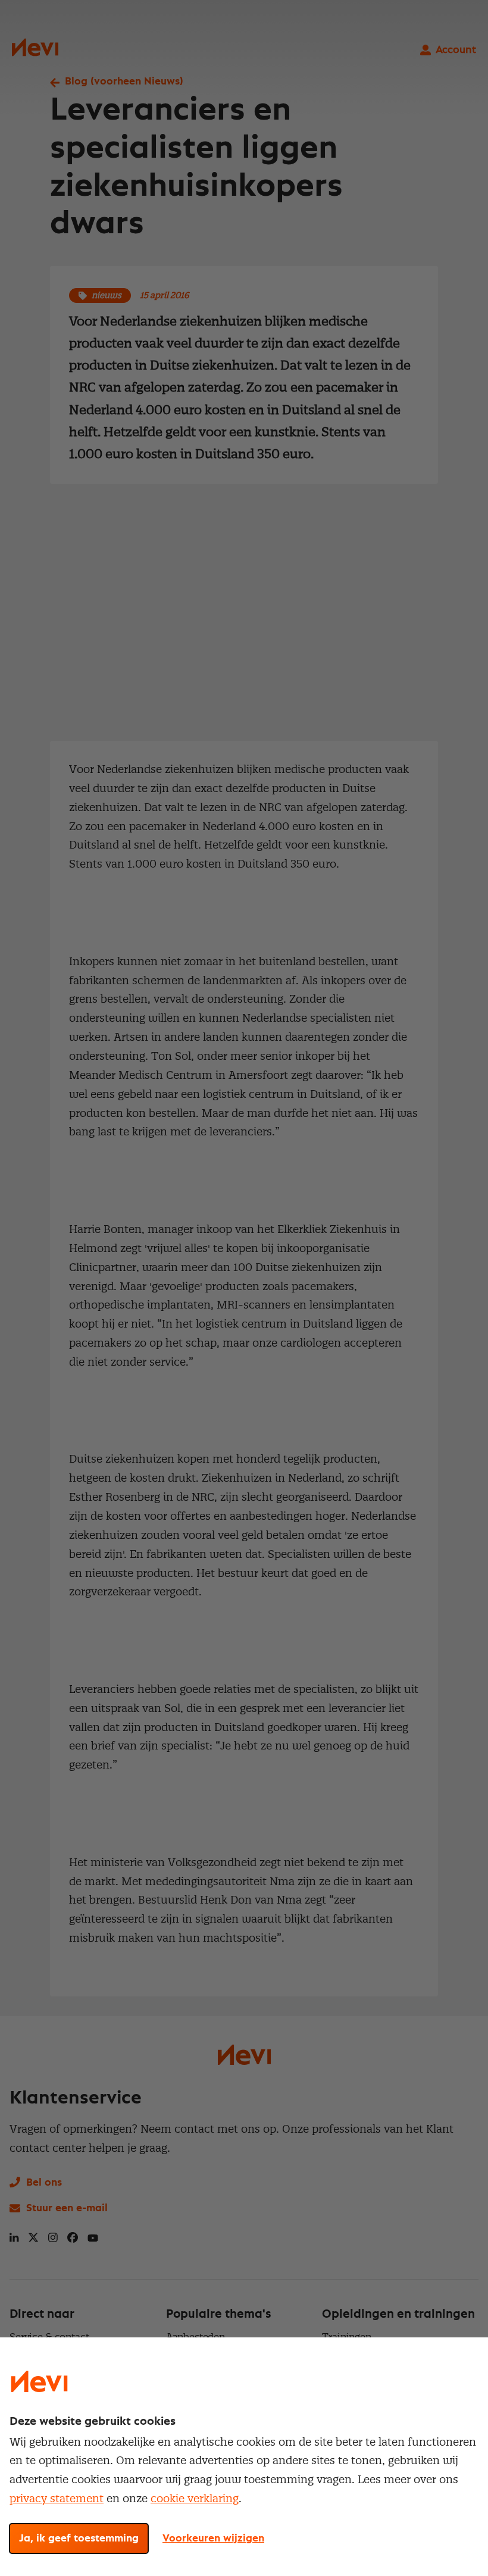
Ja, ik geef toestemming (79, 2539)
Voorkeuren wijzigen (213, 2539)
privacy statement (57, 2498)
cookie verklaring (195, 2498)
